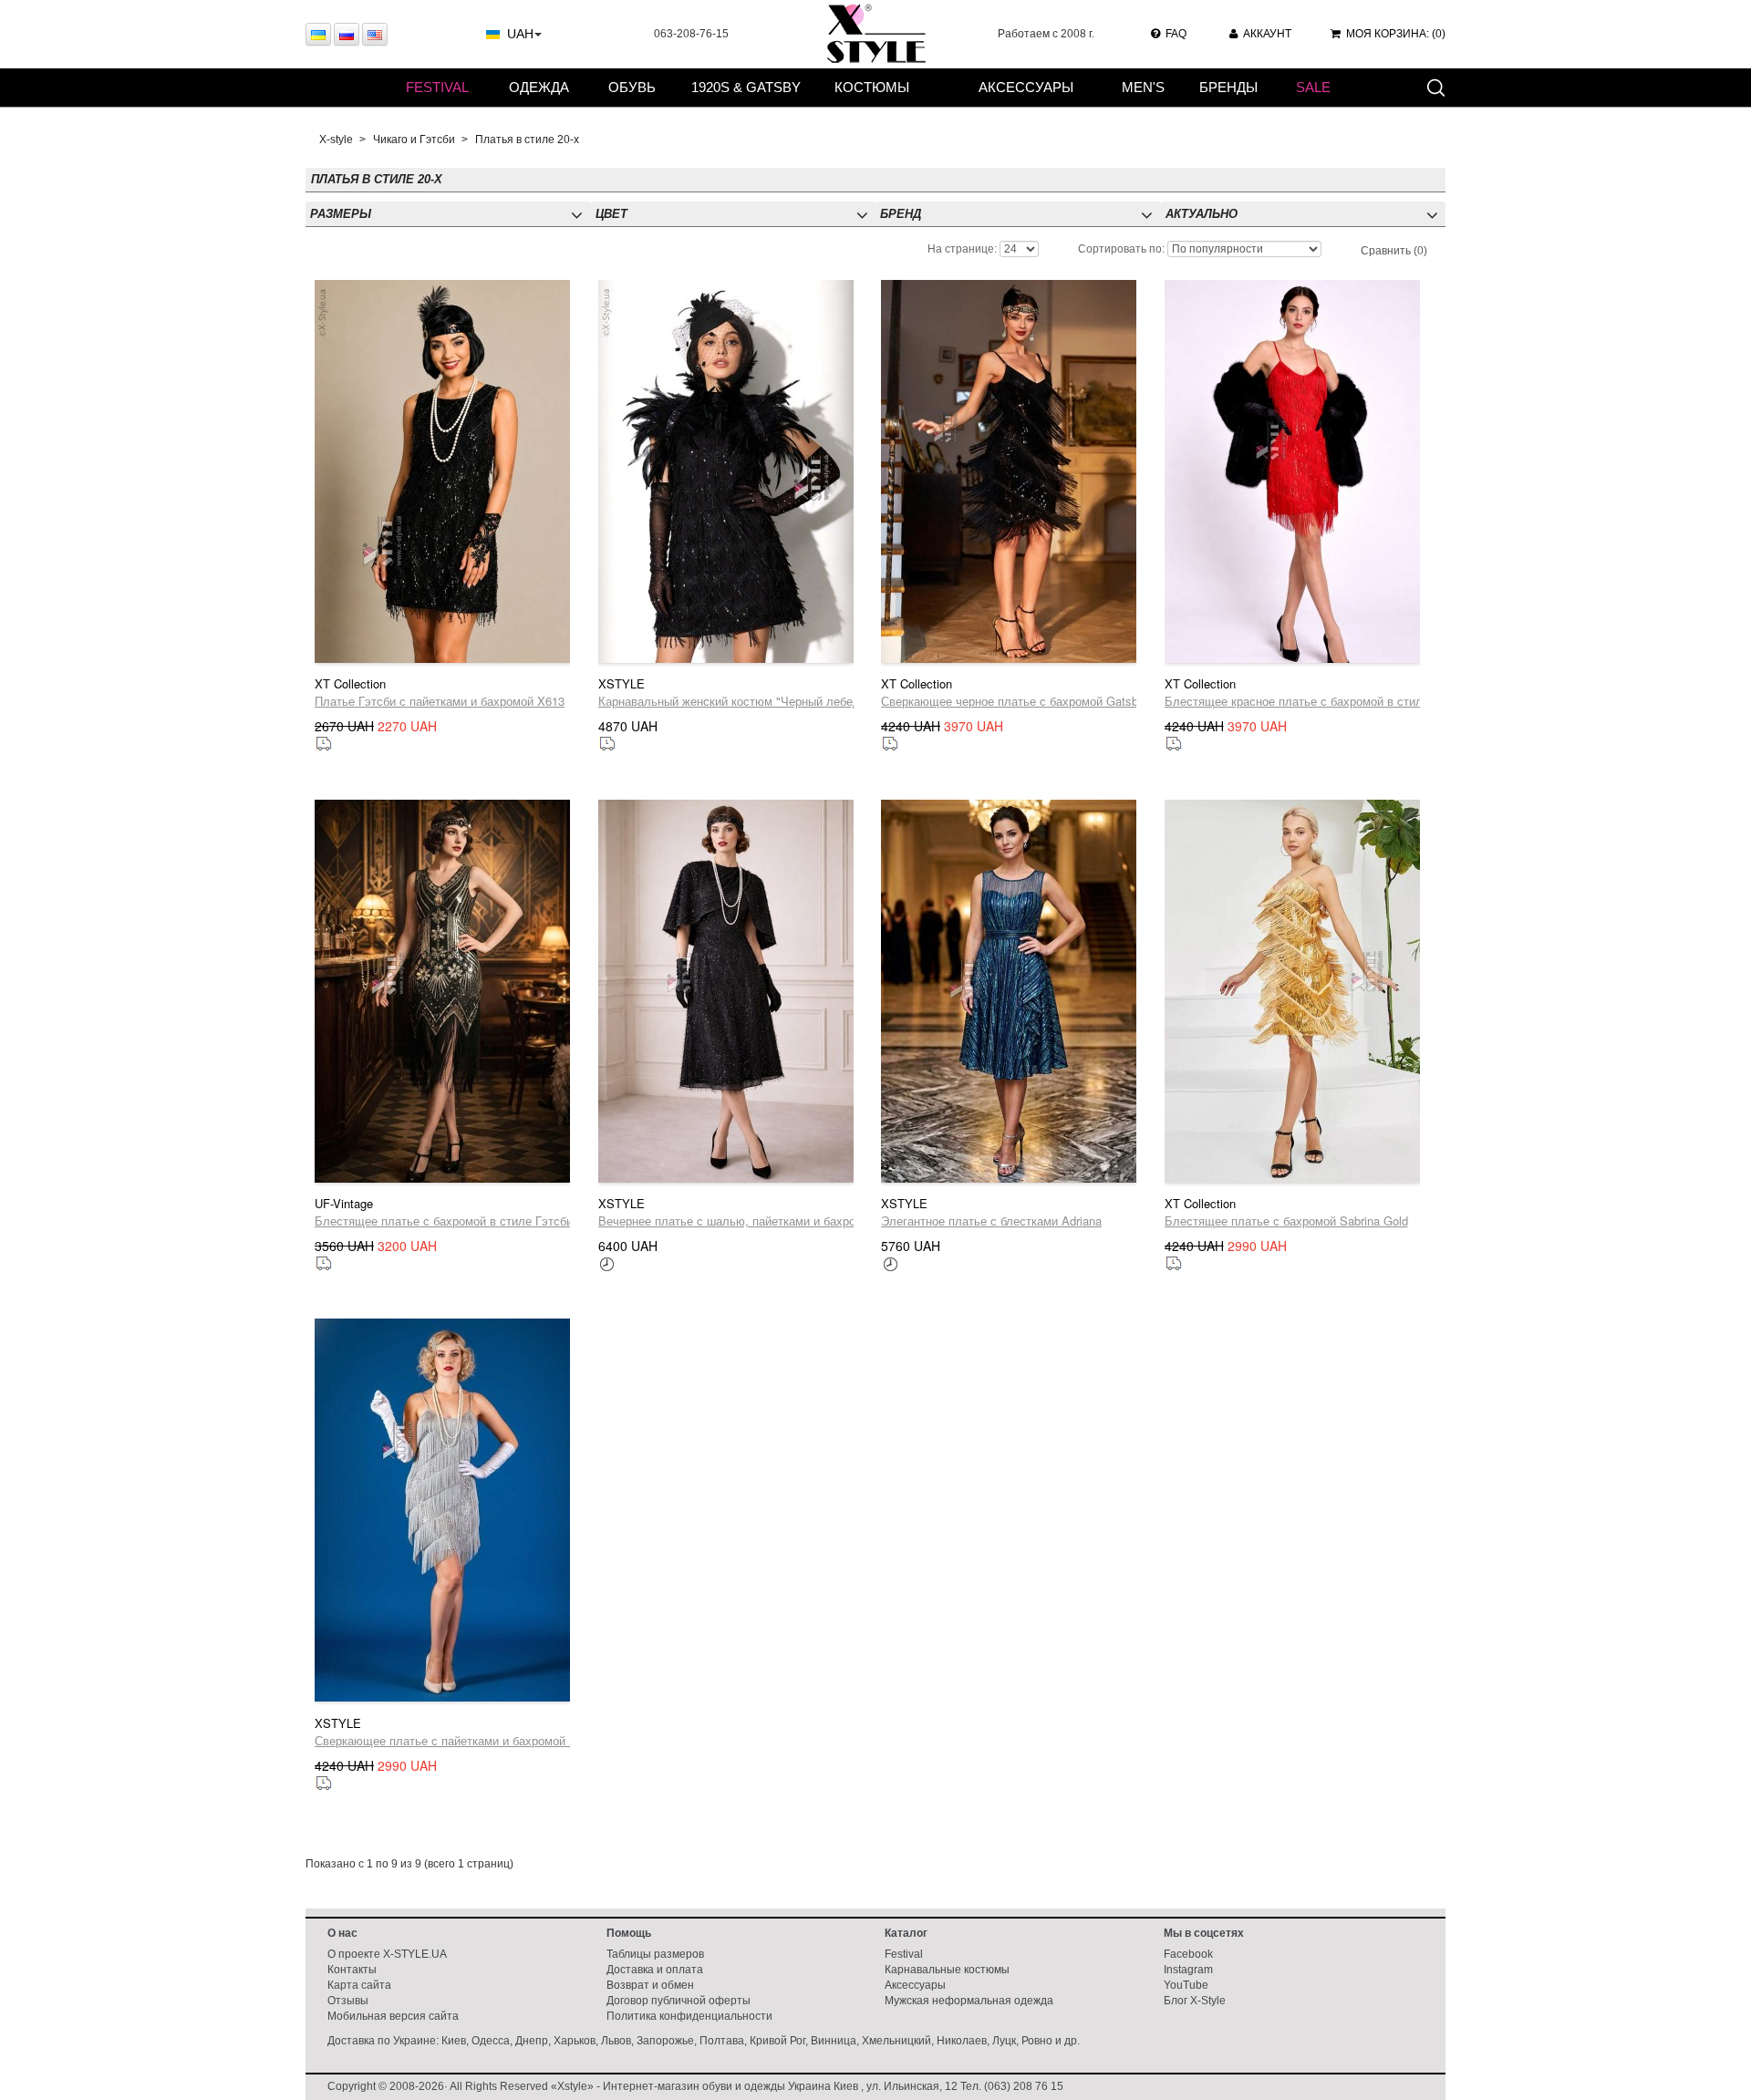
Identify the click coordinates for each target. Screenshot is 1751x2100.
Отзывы (348, 2001)
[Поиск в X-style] (1435, 87)
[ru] (347, 34)
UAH (520, 34)
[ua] (318, 34)
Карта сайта (359, 1985)
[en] (375, 34)
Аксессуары (1026, 87)
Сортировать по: (1121, 249)
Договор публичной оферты (679, 2001)
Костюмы (872, 87)
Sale (1313, 87)
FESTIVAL (437, 87)
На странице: (962, 249)
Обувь (632, 87)
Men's (1143, 87)
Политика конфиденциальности (689, 2016)
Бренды (1228, 87)
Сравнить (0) (1394, 251)
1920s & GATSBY (746, 87)
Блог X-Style (1195, 2001)
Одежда (539, 87)
